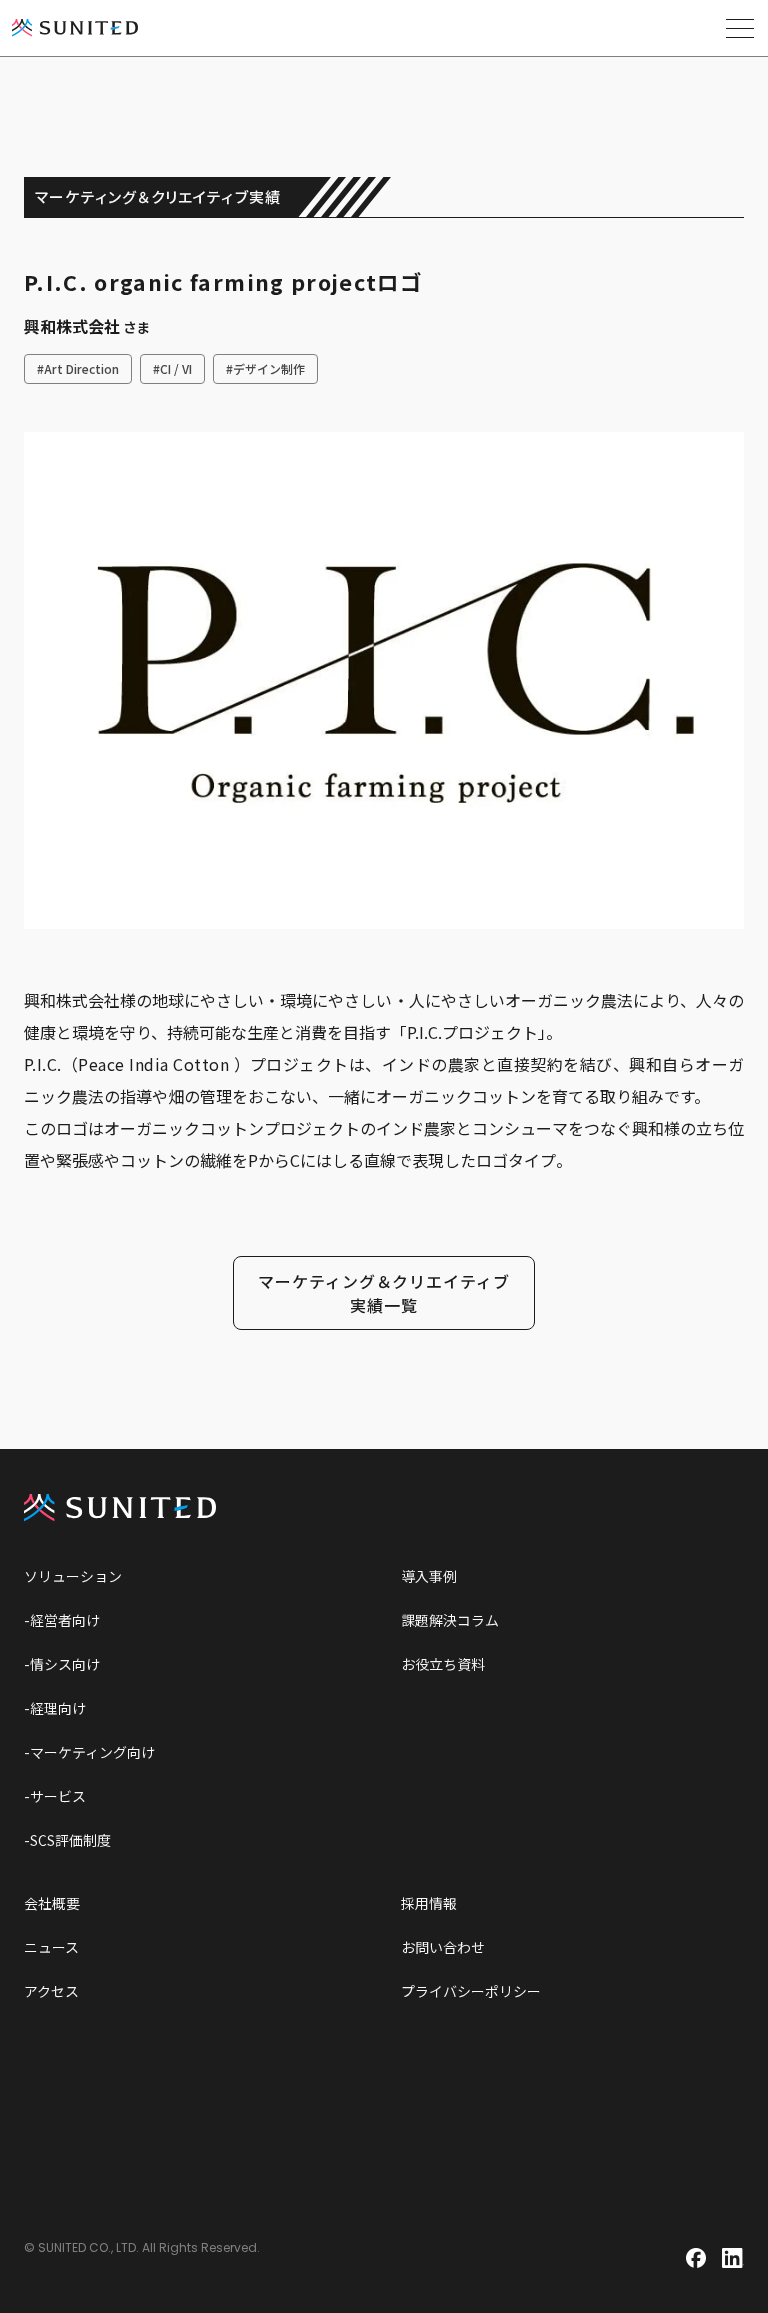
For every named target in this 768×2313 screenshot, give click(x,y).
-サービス (55, 1796)
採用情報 (429, 1903)
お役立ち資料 (443, 1664)
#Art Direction (78, 368)
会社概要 (52, 1903)
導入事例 (429, 1576)
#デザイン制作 (265, 368)
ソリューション (73, 1576)
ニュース (51, 1947)
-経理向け (55, 1708)
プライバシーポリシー (471, 1991)
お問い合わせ (443, 1947)
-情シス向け (62, 1664)
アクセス (51, 1991)
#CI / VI (172, 368)
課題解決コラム (450, 1620)
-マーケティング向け (89, 1752)
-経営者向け (62, 1620)
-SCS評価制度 (67, 1840)
